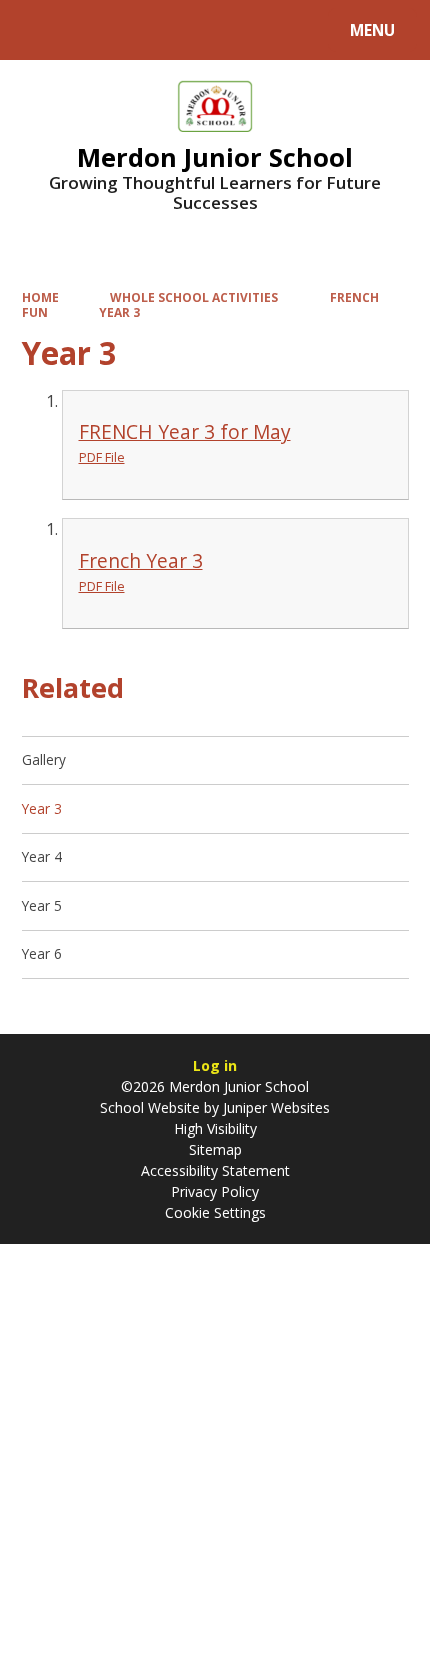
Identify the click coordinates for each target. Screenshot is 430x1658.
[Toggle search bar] (39, 30)
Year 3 (119, 312)
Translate (172, 33)
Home (40, 297)
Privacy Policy (215, 1191)
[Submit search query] (251, 27)
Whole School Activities (194, 297)
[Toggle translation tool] (90, 30)
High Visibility (215, 1128)
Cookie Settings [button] (215, 1212)
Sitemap (215, 1149)
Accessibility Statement (215, 1170)
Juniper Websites (274, 1107)
